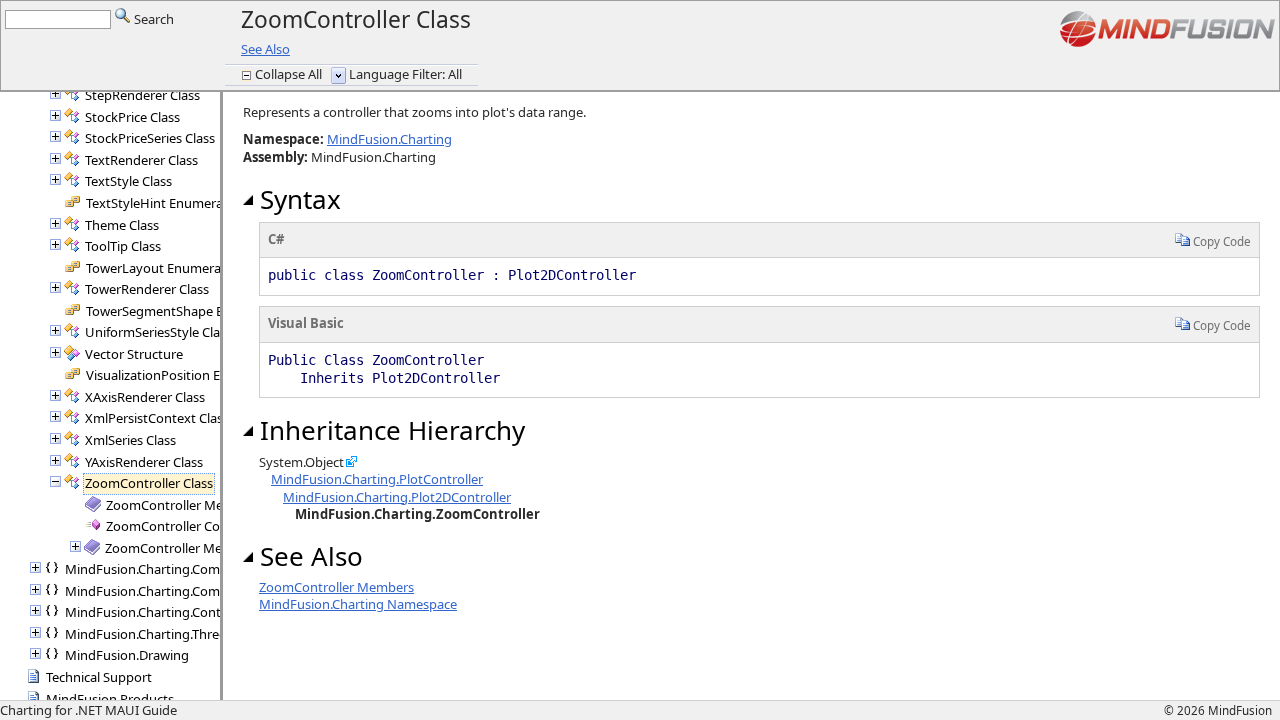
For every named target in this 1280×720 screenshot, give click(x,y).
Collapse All (290, 74)
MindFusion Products (110, 699)
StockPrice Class (132, 117)
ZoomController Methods (181, 548)
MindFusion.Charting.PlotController (377, 479)
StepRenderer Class (142, 95)
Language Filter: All (405, 74)
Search (152, 19)
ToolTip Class (123, 246)
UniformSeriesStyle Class (158, 332)
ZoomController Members (183, 505)
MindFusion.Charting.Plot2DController (397, 497)
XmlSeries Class (130, 440)
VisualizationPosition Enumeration (188, 375)
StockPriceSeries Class (150, 138)
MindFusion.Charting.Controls (154, 612)
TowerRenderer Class (147, 289)
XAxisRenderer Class (145, 397)
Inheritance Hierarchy (389, 430)
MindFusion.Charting (389, 139)
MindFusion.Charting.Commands (163, 569)
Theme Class (122, 225)
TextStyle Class (128, 181)
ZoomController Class (149, 483)
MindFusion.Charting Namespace (358, 604)
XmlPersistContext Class (157, 418)
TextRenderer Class (141, 160)
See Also (265, 49)
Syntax (297, 199)
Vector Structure (134, 354)
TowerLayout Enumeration (165, 268)
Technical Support (99, 677)
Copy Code (1220, 241)
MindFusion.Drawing (127, 655)
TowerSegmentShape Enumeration (190, 311)
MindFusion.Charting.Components (167, 591)
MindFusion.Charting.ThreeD (150, 634)
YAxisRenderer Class (144, 462)
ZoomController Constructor (191, 526)
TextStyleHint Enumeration (166, 203)
